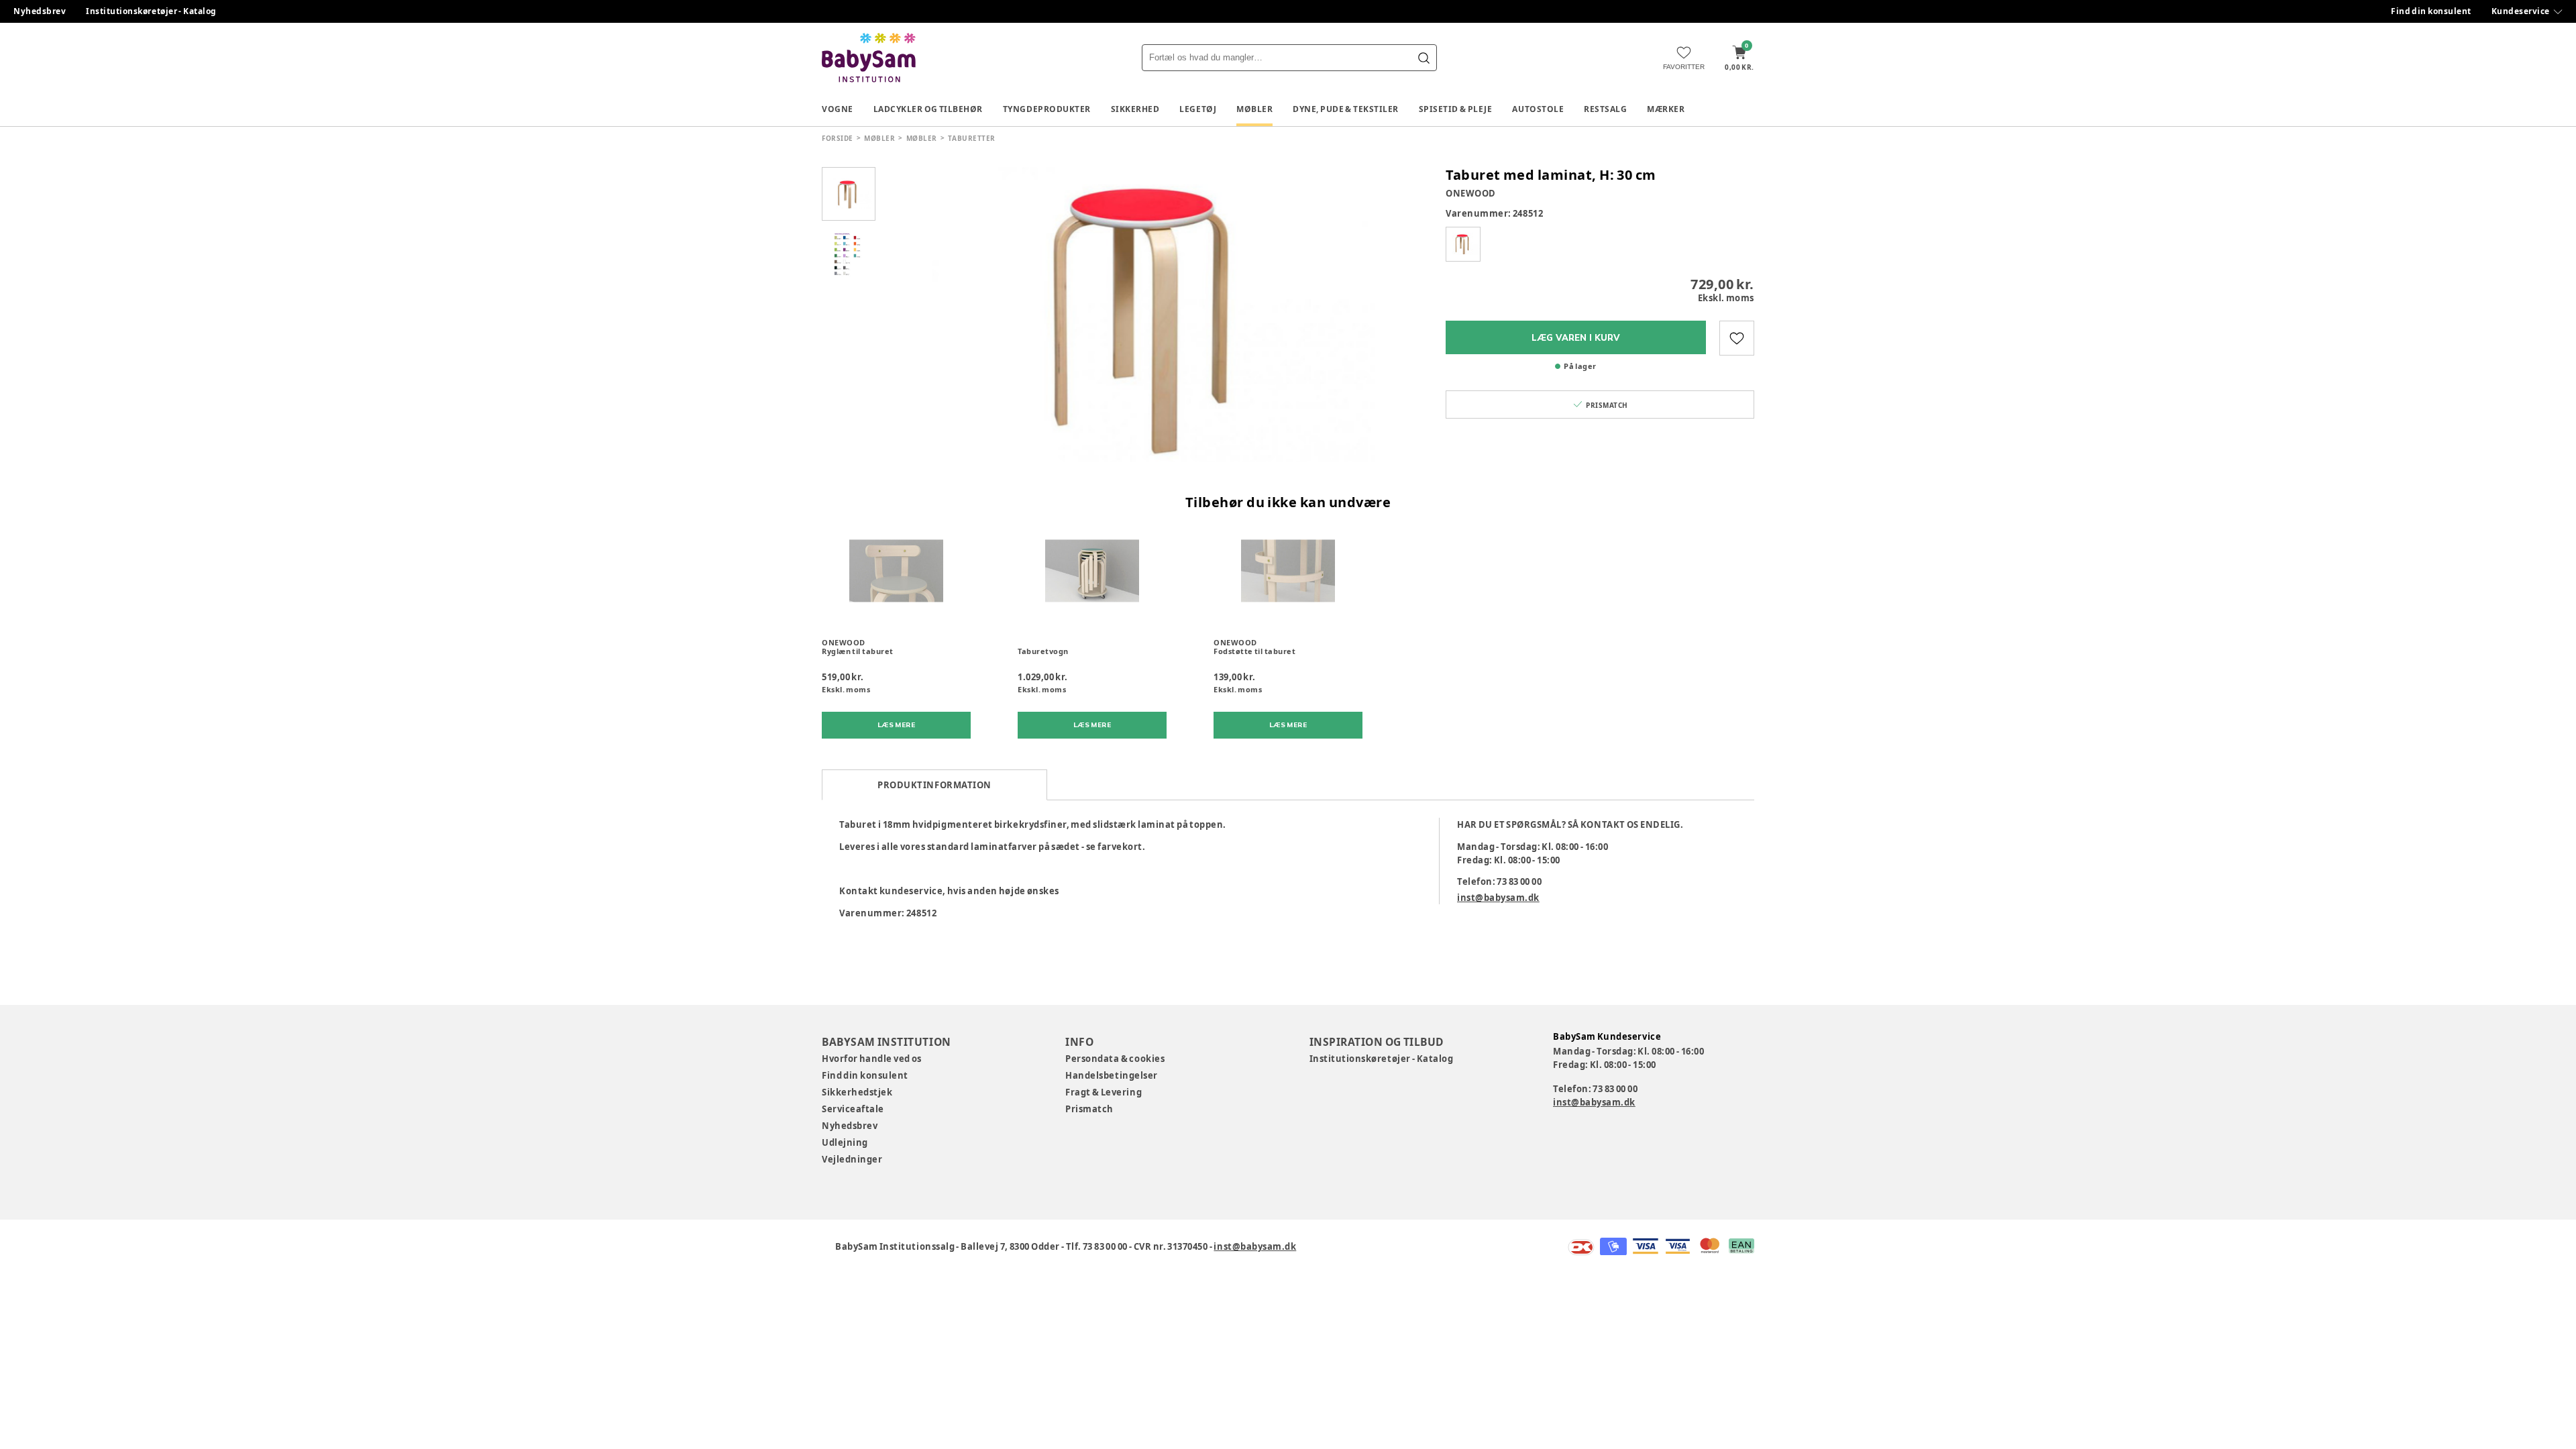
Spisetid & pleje (1456, 109)
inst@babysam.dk (1498, 898)
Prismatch (1089, 1109)
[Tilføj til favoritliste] (1737, 338)
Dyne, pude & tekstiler (1346, 109)
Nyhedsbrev (40, 11)
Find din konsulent (2431, 11)
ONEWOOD (1471, 193)
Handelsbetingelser (1111, 1075)
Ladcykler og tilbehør (928, 109)
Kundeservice (2521, 11)
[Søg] (1424, 58)
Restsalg (1605, 109)
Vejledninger (852, 1159)
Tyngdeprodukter (1047, 109)
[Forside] (869, 58)
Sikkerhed (1135, 109)
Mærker (1666, 109)
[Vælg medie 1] (849, 194)
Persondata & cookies (1115, 1059)
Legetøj (1198, 109)
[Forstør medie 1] (1154, 315)
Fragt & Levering (1104, 1092)
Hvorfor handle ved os (872, 1059)
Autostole (1538, 109)
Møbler (1254, 109)
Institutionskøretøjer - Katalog (151, 11)
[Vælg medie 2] (849, 254)
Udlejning (845, 1142)
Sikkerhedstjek (857, 1092)
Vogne (838, 109)
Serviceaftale (853, 1109)
